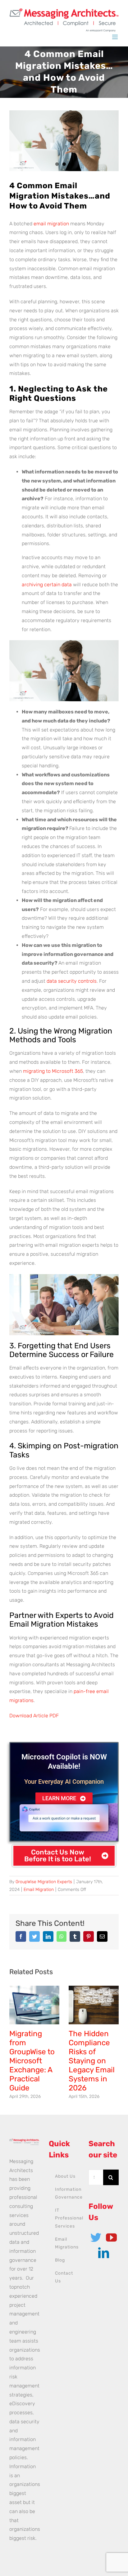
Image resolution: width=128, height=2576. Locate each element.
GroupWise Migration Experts (44, 1882)
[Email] (102, 1936)
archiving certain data (47, 585)
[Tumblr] (75, 1936)
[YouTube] (111, 2237)
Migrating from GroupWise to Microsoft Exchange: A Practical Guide (32, 2061)
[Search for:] (96, 2177)
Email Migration (39, 1890)
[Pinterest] (89, 1936)
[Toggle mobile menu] (115, 37)
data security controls (72, 981)
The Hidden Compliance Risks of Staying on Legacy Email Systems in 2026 (92, 2061)
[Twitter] (34, 1936)
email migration (51, 224)
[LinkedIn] (48, 1936)
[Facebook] (21, 1936)
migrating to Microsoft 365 (53, 1071)
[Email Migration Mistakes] (64, 141)
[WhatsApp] (62, 1936)
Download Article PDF (34, 1716)
